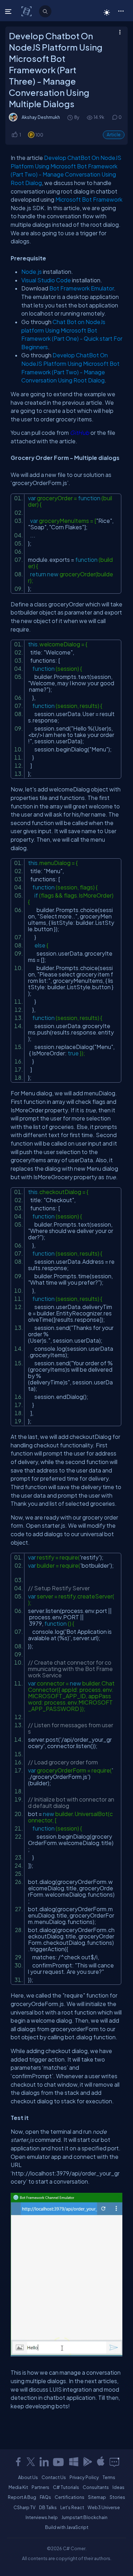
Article (114, 135)
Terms (109, 2477)
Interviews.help (42, 2517)
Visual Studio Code (46, 280)
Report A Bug (22, 2497)
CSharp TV (24, 2507)
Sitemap (97, 2497)
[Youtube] (59, 2462)
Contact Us (54, 2477)
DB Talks (48, 2507)
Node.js (32, 272)
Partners (40, 2487)
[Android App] (87, 2462)
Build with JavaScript (67, 2527)
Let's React (72, 2507)
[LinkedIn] (44, 2462)
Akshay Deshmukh (41, 117)
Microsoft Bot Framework (89, 199)
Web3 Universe (104, 2507)
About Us (28, 2477)
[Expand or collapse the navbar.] (9, 11)
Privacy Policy (84, 2477)
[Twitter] (31, 2462)
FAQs (45, 2497)
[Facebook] (18, 2462)
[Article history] (71, 117)
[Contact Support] (114, 2462)
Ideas (118, 2487)
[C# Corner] (27, 11)
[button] (121, 11)
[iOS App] (101, 2462)
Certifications (70, 2497)
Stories (117, 2497)
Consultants (96, 2487)
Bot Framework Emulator (82, 288)
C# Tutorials (66, 2487)
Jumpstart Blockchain (84, 2517)
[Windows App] (74, 2462)
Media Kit (18, 2487)
